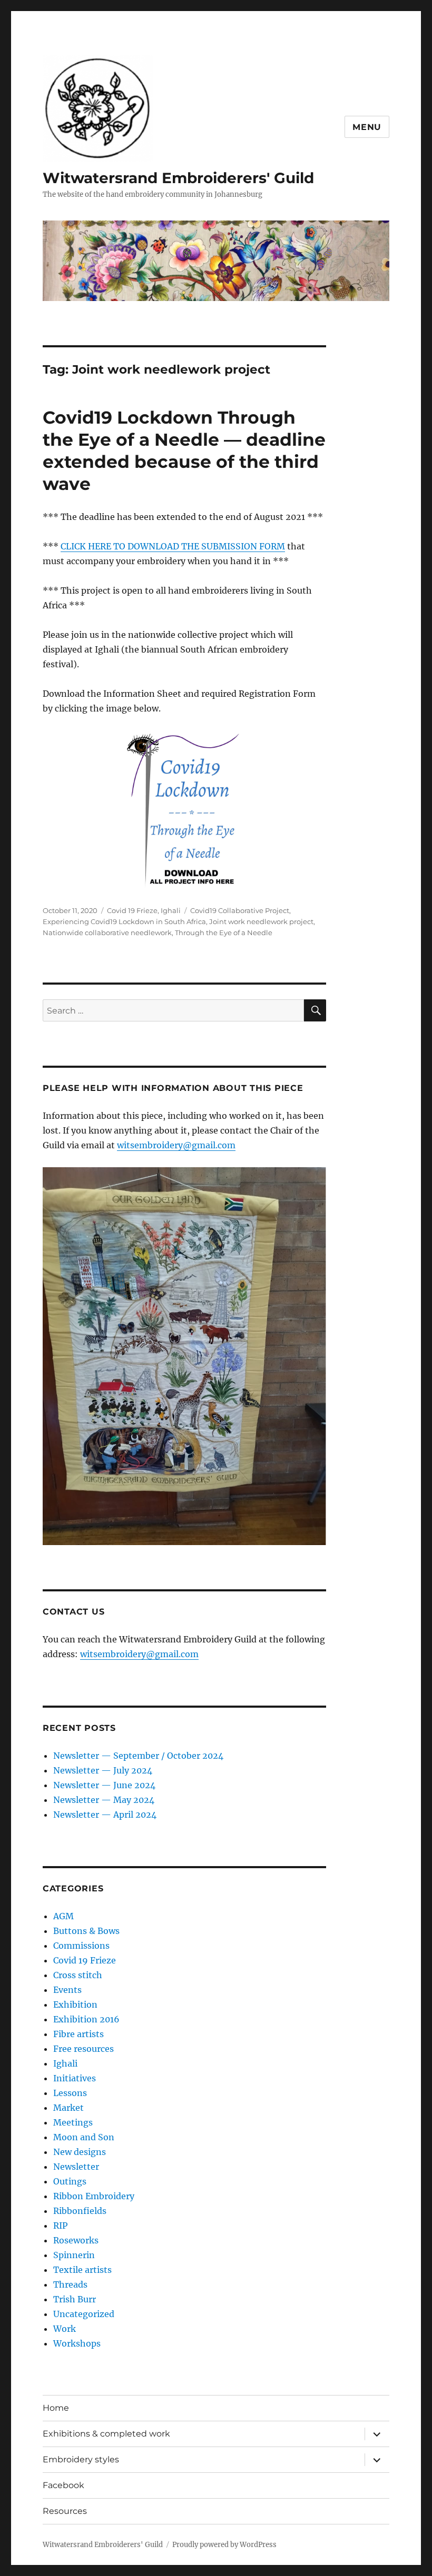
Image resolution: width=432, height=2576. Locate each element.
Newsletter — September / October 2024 (138, 1756)
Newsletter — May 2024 (104, 1800)
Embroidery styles (81, 2459)
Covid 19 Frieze (132, 910)
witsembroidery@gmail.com (176, 1145)
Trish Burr (75, 2299)
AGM (63, 1916)
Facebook (63, 2485)
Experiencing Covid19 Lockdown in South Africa (124, 921)
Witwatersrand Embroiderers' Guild (178, 178)
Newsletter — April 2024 (105, 1815)
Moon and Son (84, 2137)
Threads (70, 2284)
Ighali (171, 910)
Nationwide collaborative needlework (107, 933)
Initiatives (75, 2078)
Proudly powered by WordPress (224, 2545)
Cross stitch (78, 1975)
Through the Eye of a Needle (224, 933)
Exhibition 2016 (86, 2019)
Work (65, 2329)
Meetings (73, 2122)
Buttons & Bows (86, 1931)
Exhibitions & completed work (106, 2434)
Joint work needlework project (261, 921)
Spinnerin (74, 2255)
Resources (65, 2511)
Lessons (70, 2093)
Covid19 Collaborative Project (240, 910)
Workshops (77, 2343)
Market (68, 2108)
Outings (70, 2181)
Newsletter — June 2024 (104, 1785)
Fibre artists (78, 2034)
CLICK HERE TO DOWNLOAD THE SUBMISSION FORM (173, 546)
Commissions (81, 1946)
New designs (80, 2152)
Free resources (84, 2049)
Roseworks (76, 2240)
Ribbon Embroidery (94, 2196)
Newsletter (76, 2167)
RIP (60, 2226)
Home (56, 2408)
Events (67, 1990)
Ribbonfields (80, 2211)
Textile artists (82, 2270)
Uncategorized (84, 2314)
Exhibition (75, 2004)
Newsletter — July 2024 (103, 1770)
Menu (367, 127)
